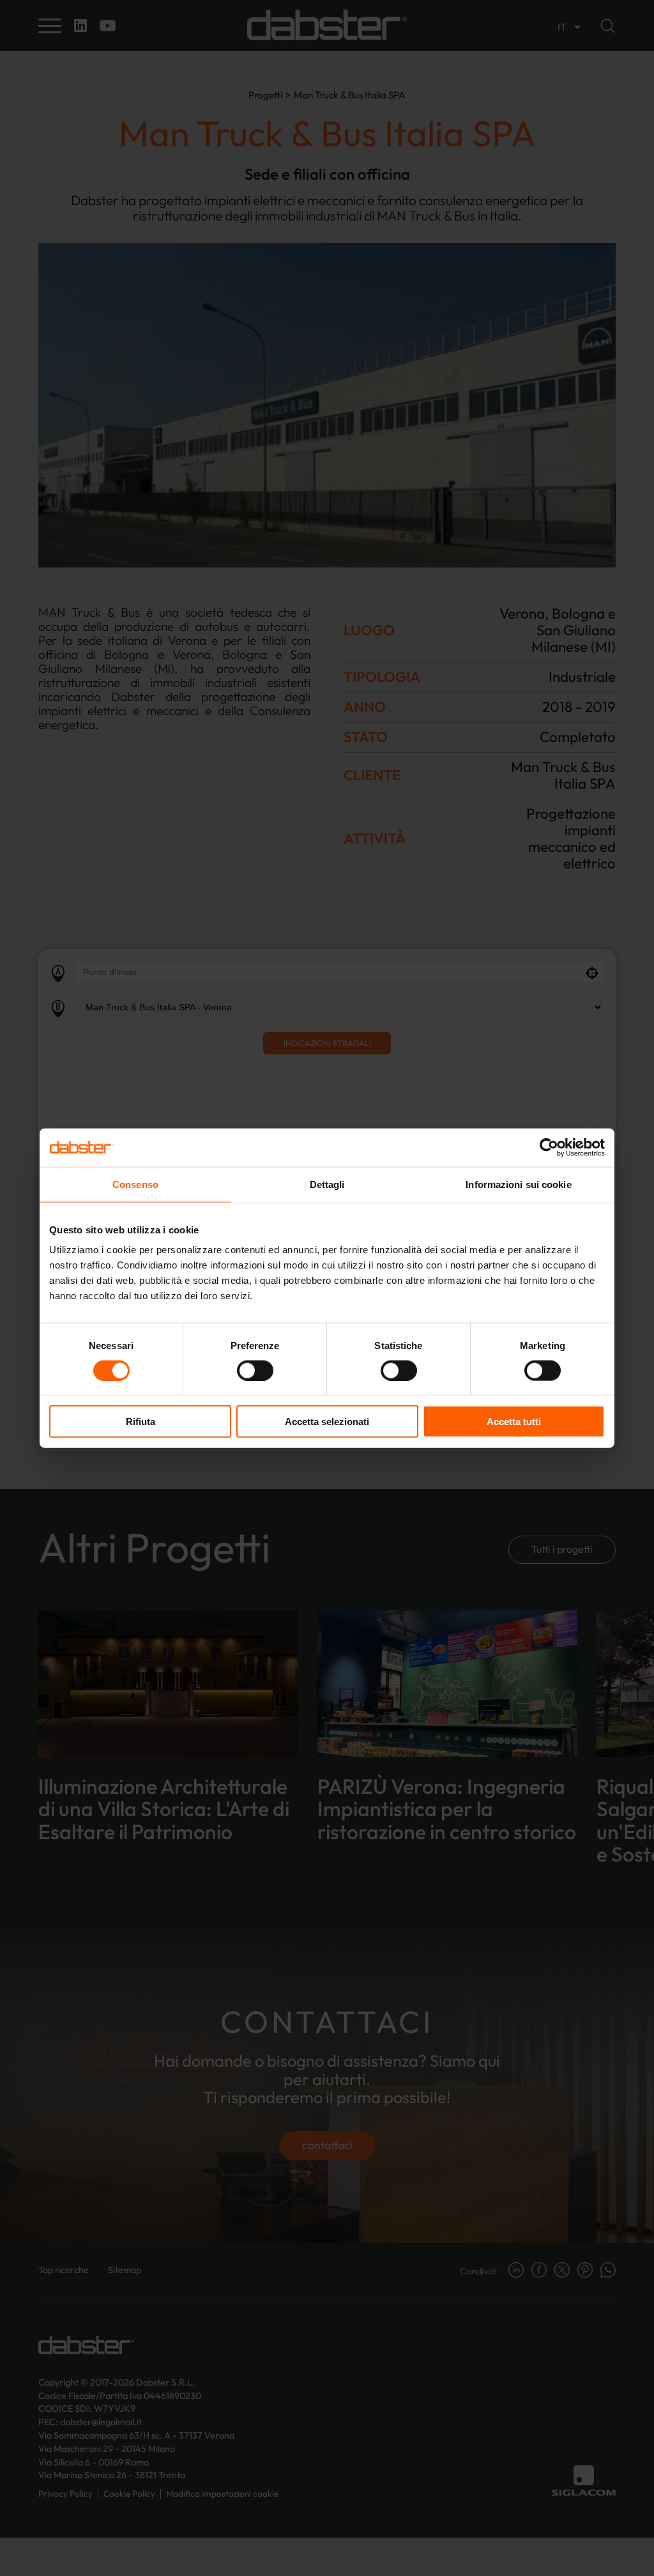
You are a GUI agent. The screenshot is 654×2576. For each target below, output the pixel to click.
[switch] (255, 1370)
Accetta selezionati (327, 1422)
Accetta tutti (514, 1422)
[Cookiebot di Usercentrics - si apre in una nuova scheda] (549, 1147)
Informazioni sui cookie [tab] (518, 1184)
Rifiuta (141, 1422)
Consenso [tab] (135, 1184)
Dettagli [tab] (327, 1184)
